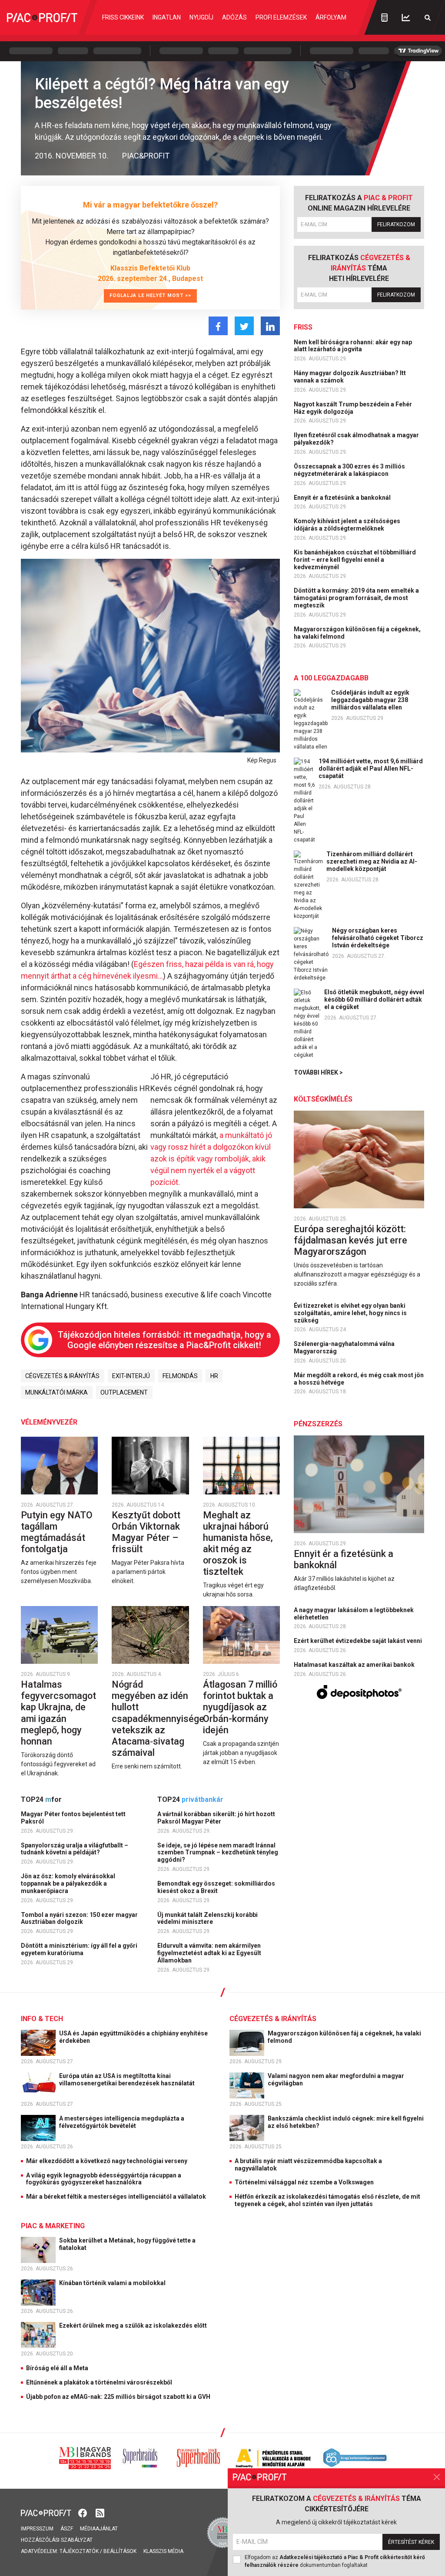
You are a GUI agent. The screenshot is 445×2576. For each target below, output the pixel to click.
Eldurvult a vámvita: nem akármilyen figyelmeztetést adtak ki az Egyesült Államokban (209, 1953)
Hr (214, 1376)
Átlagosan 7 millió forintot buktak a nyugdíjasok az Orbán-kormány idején (240, 1707)
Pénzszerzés (318, 1424)
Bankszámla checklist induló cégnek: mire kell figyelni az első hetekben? (346, 2122)
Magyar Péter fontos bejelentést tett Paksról (73, 1818)
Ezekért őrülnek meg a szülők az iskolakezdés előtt (134, 2325)
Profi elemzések (281, 17)
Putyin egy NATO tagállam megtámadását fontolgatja (57, 1532)
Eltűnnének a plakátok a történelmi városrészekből (99, 2382)
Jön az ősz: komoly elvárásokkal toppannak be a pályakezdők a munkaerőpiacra (68, 1883)
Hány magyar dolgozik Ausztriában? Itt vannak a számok (350, 377)
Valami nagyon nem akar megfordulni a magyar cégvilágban (336, 2080)
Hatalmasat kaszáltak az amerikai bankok (355, 1665)
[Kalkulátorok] (384, 17)
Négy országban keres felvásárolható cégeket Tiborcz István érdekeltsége (378, 938)
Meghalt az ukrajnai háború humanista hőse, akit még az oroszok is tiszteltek (238, 1543)
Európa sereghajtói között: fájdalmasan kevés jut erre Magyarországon (350, 1240)
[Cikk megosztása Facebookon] (218, 326)
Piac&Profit (146, 156)
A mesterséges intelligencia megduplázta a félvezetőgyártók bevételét (122, 2122)
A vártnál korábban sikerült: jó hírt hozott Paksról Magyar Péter (216, 1818)
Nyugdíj (201, 17)
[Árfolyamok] (406, 18)
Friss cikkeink (123, 17)
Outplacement (124, 1392)
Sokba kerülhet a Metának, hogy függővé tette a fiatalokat (127, 2244)
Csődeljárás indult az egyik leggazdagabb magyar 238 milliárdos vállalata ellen (370, 700)
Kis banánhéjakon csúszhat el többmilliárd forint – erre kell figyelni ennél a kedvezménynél (355, 560)
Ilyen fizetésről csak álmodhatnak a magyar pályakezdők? (356, 439)
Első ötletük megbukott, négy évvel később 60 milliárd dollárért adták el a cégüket (374, 999)
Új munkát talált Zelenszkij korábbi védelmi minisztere (208, 1918)
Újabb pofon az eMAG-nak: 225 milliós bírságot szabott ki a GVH (118, 2397)
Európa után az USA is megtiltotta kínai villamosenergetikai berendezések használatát (128, 2080)
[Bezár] (437, 2477)
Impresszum (37, 2529)
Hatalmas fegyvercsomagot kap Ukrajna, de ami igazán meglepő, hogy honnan (58, 1713)
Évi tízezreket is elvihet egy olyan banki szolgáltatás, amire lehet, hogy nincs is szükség (350, 1313)
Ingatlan (167, 17)
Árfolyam (331, 17)
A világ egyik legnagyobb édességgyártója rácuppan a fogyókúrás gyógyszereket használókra (104, 2179)
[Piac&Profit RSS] (100, 2512)
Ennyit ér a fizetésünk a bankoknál (343, 498)
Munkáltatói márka (56, 1392)
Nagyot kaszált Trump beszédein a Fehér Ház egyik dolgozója (353, 408)
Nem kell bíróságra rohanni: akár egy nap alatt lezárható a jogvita (353, 346)
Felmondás (180, 1376)
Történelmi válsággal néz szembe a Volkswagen (304, 2182)
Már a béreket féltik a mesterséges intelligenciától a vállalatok (116, 2197)
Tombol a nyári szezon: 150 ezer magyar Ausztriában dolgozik (79, 1918)
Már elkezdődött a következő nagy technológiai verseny (107, 2161)
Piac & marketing (53, 2226)
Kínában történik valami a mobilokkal (113, 2283)
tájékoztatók (79, 2551)
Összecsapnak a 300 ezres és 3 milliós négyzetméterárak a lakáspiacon (349, 470)
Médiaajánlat (99, 2529)
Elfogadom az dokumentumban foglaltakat (335, 2561)
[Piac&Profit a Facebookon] (83, 2512)
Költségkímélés (323, 1099)
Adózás (234, 17)
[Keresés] (428, 18)
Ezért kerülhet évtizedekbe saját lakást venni (359, 1641)
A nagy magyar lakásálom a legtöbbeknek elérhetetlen (354, 1614)
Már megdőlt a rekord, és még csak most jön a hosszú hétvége (359, 1379)
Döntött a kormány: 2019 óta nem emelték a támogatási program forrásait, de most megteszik (356, 598)
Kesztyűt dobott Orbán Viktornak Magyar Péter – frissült (146, 1532)
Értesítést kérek (411, 2542)
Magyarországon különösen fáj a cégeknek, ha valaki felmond (357, 633)
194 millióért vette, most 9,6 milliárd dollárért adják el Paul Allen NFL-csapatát (371, 769)
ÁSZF (67, 2529)
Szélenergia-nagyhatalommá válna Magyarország (344, 1347)
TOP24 (41, 1799)
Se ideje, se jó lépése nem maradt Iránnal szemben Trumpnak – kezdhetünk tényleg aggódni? (218, 1853)
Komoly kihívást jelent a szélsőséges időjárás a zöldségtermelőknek (347, 525)
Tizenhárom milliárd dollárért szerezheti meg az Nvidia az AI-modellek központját (372, 861)
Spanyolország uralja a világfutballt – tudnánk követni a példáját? (75, 1849)
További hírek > (318, 1072)
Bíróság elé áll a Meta (57, 2368)
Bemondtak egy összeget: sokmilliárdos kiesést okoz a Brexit (216, 1887)
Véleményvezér (49, 1422)
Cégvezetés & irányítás (62, 1376)
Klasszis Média (163, 2551)
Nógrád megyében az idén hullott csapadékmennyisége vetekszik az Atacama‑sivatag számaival (158, 1718)
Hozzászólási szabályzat (57, 2540)
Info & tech (42, 2019)
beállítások (120, 2551)
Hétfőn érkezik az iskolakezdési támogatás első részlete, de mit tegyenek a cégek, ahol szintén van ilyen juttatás (327, 2200)
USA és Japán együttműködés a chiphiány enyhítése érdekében (133, 2037)
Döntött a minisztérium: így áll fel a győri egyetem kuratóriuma (79, 1949)
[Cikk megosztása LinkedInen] (270, 326)
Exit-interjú (131, 1376)
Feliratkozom (396, 224)
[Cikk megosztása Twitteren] (244, 326)
